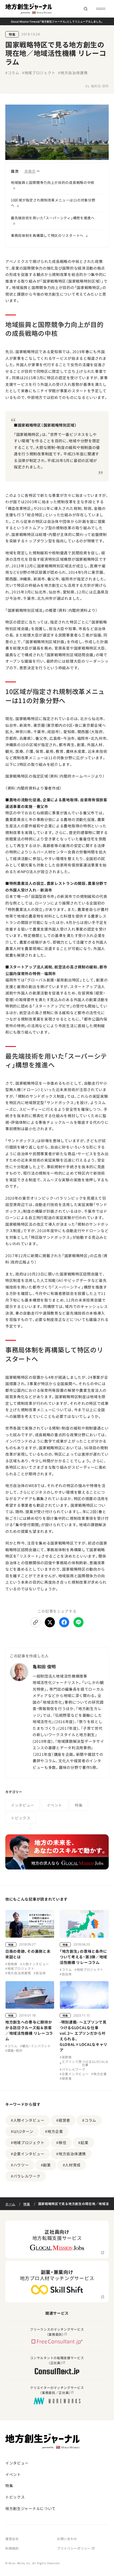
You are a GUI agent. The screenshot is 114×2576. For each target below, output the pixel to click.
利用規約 (12, 2548)
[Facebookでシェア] (64, 1622)
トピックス (21, 1818)
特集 (12, 34)
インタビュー (23, 1805)
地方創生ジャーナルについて (30, 2508)
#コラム (12, 73)
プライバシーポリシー (74, 2548)
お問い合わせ (67, 2539)
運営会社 (12, 2539)
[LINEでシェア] (78, 1622)
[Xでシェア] (50, 1622)
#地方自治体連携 (73, 73)
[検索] (85, 9)
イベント (54, 1805)
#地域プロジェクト (39, 73)
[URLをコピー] (36, 1622)
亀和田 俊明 (100, 86)
